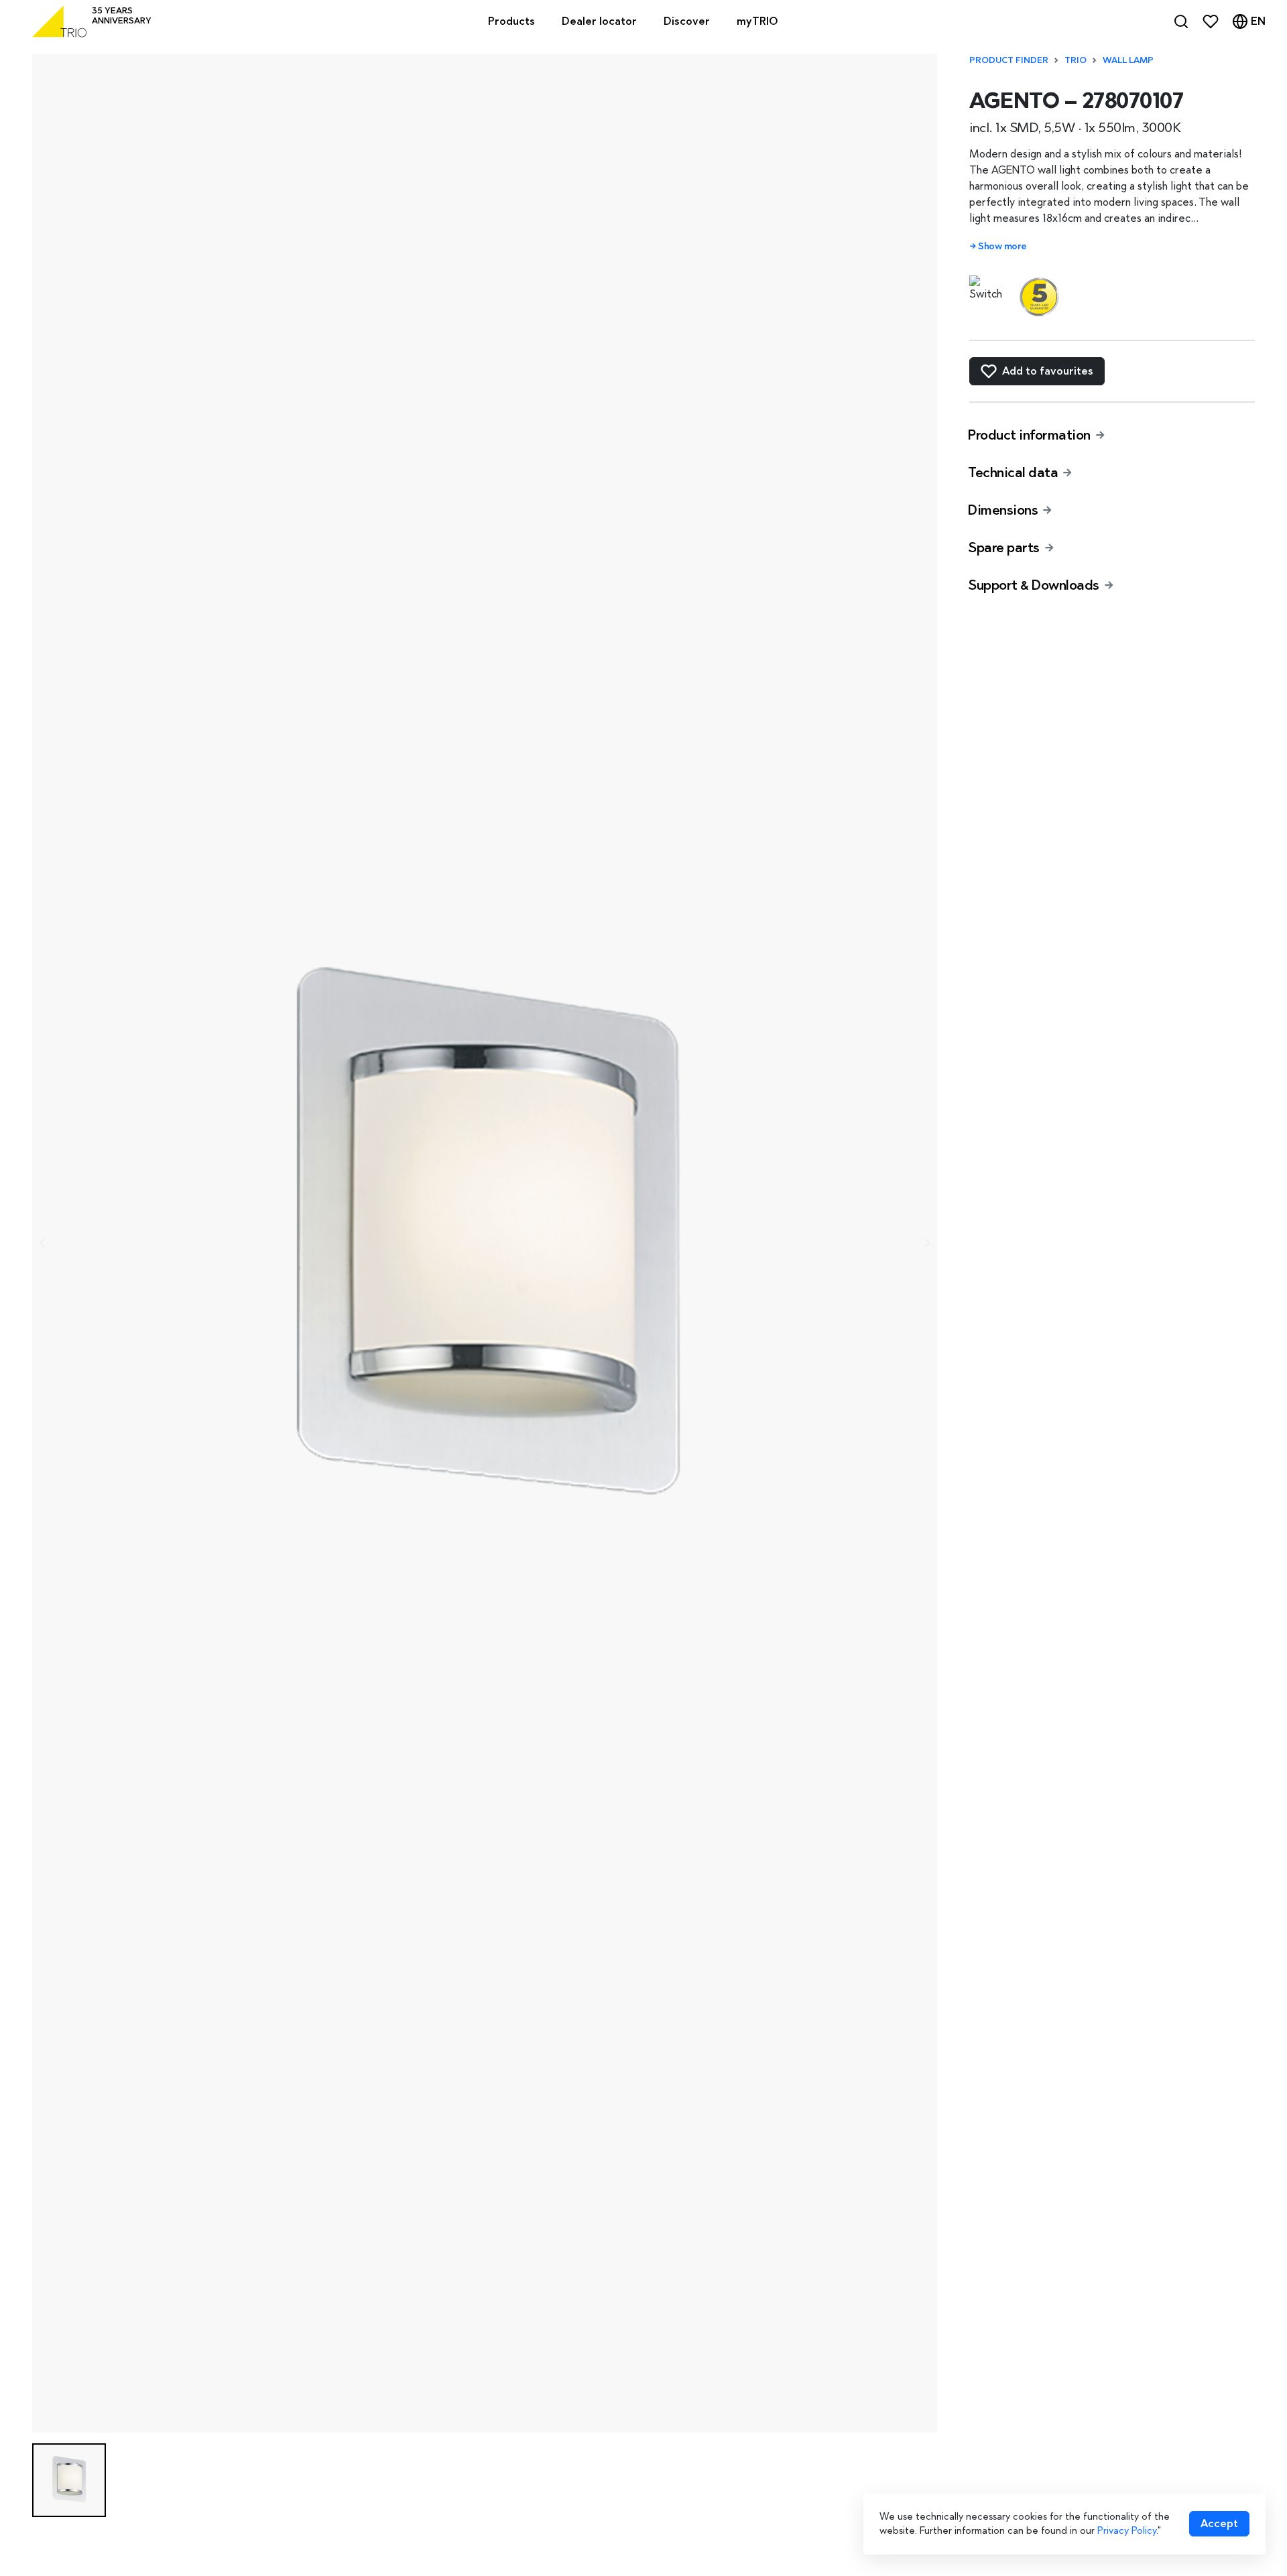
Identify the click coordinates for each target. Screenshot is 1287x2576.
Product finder (1009, 60)
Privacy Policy (1127, 2530)
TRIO (1076, 60)
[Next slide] (926, 1243)
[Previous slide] (43, 1243)
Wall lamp (1128, 60)
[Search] (1181, 21)
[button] (69, 2480)
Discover (687, 21)
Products (511, 21)
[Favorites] (1211, 21)
